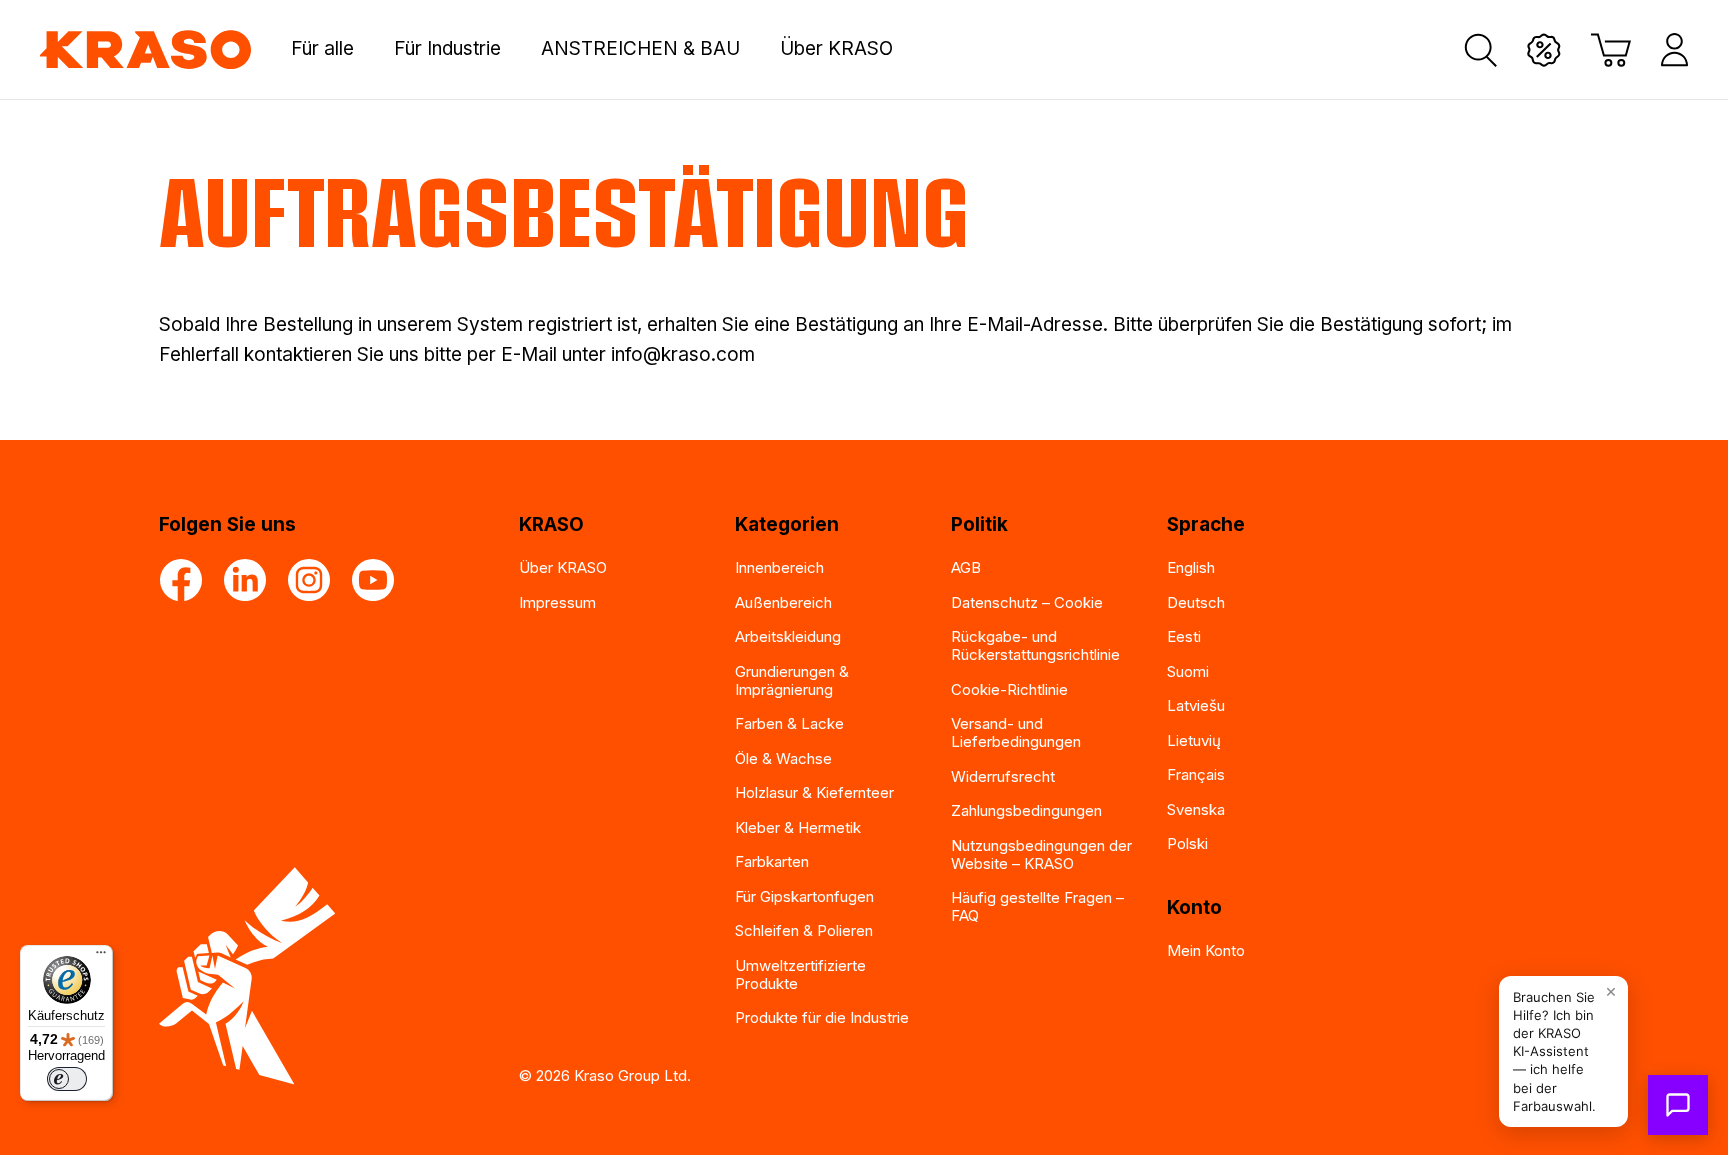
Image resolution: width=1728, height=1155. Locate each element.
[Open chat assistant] (1678, 1105)
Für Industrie (447, 49)
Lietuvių (1194, 740)
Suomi (1188, 671)
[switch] (67, 1079)
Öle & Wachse (783, 758)
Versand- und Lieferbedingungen (1016, 732)
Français (1196, 774)
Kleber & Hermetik (798, 827)
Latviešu (1196, 705)
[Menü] (101, 957)
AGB (966, 567)
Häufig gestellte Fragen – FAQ (1037, 906)
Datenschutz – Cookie (1027, 602)
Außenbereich (783, 602)
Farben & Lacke (789, 723)
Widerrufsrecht (1003, 776)
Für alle (322, 49)
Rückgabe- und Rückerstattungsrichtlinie (1035, 645)
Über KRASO (836, 49)
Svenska (1196, 809)
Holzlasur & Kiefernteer (814, 792)
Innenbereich (779, 567)
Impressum (557, 602)
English (1191, 567)
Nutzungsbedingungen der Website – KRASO (1041, 854)
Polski (1187, 843)
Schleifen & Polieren (804, 930)
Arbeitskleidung (788, 636)
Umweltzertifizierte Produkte (800, 974)
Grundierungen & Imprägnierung (792, 680)
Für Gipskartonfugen (804, 896)
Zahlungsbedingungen (1026, 810)
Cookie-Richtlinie (1009, 689)
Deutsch (1196, 602)
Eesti (1184, 636)
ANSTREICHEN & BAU (640, 49)
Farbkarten (772, 861)
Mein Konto (1206, 950)
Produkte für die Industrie (822, 1017)
